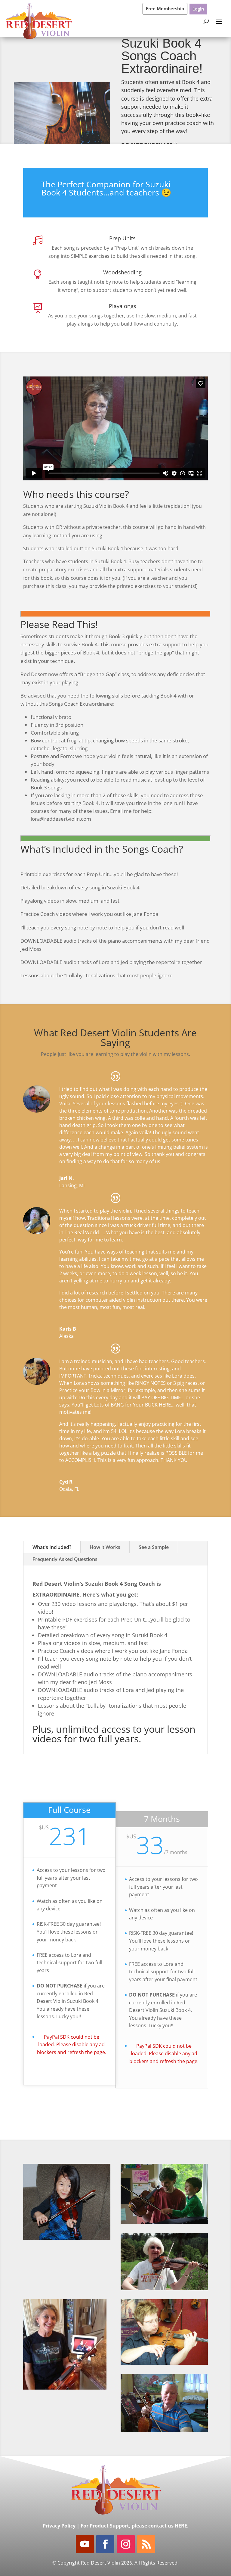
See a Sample (154, 1547)
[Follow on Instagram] (126, 2544)
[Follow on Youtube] (85, 2544)
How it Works (105, 1547)
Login (198, 9)
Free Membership (165, 8)
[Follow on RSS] (146, 2544)
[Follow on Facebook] (105, 2544)
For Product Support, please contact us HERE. (135, 2526)
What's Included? (52, 1547)
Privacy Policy (59, 2526)
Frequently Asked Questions (65, 1559)
